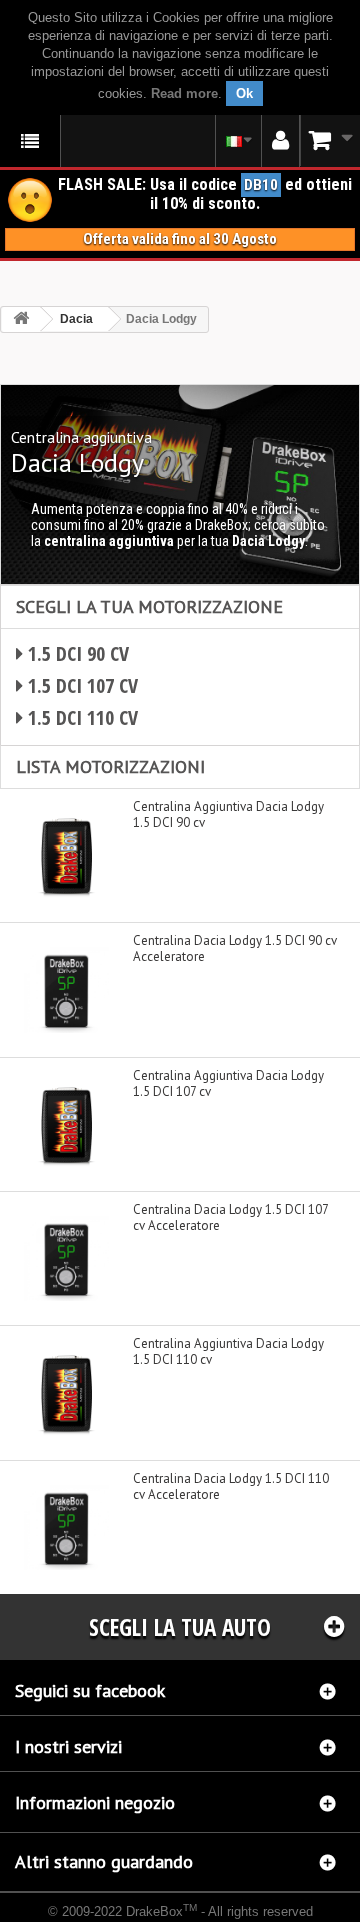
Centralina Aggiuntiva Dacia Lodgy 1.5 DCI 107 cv (228, 1084)
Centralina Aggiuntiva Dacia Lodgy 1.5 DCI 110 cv (228, 1352)
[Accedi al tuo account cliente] (280, 141)
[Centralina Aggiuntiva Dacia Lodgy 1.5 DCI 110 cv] (66, 1392)
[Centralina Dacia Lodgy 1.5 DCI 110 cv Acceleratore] (66, 1527)
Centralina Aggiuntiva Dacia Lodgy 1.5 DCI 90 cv (228, 815)
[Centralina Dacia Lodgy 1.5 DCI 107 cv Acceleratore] (66, 1258)
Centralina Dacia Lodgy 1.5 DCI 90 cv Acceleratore (235, 949)
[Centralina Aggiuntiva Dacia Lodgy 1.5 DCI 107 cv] (66, 1124)
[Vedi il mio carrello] (330, 140)
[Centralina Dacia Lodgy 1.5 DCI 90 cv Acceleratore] (66, 989)
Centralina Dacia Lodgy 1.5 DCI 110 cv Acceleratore (231, 1487)
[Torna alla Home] (21, 319)
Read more (184, 93)
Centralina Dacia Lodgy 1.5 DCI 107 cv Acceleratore (230, 1218)
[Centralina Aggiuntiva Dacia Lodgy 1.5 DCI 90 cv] (66, 855)
